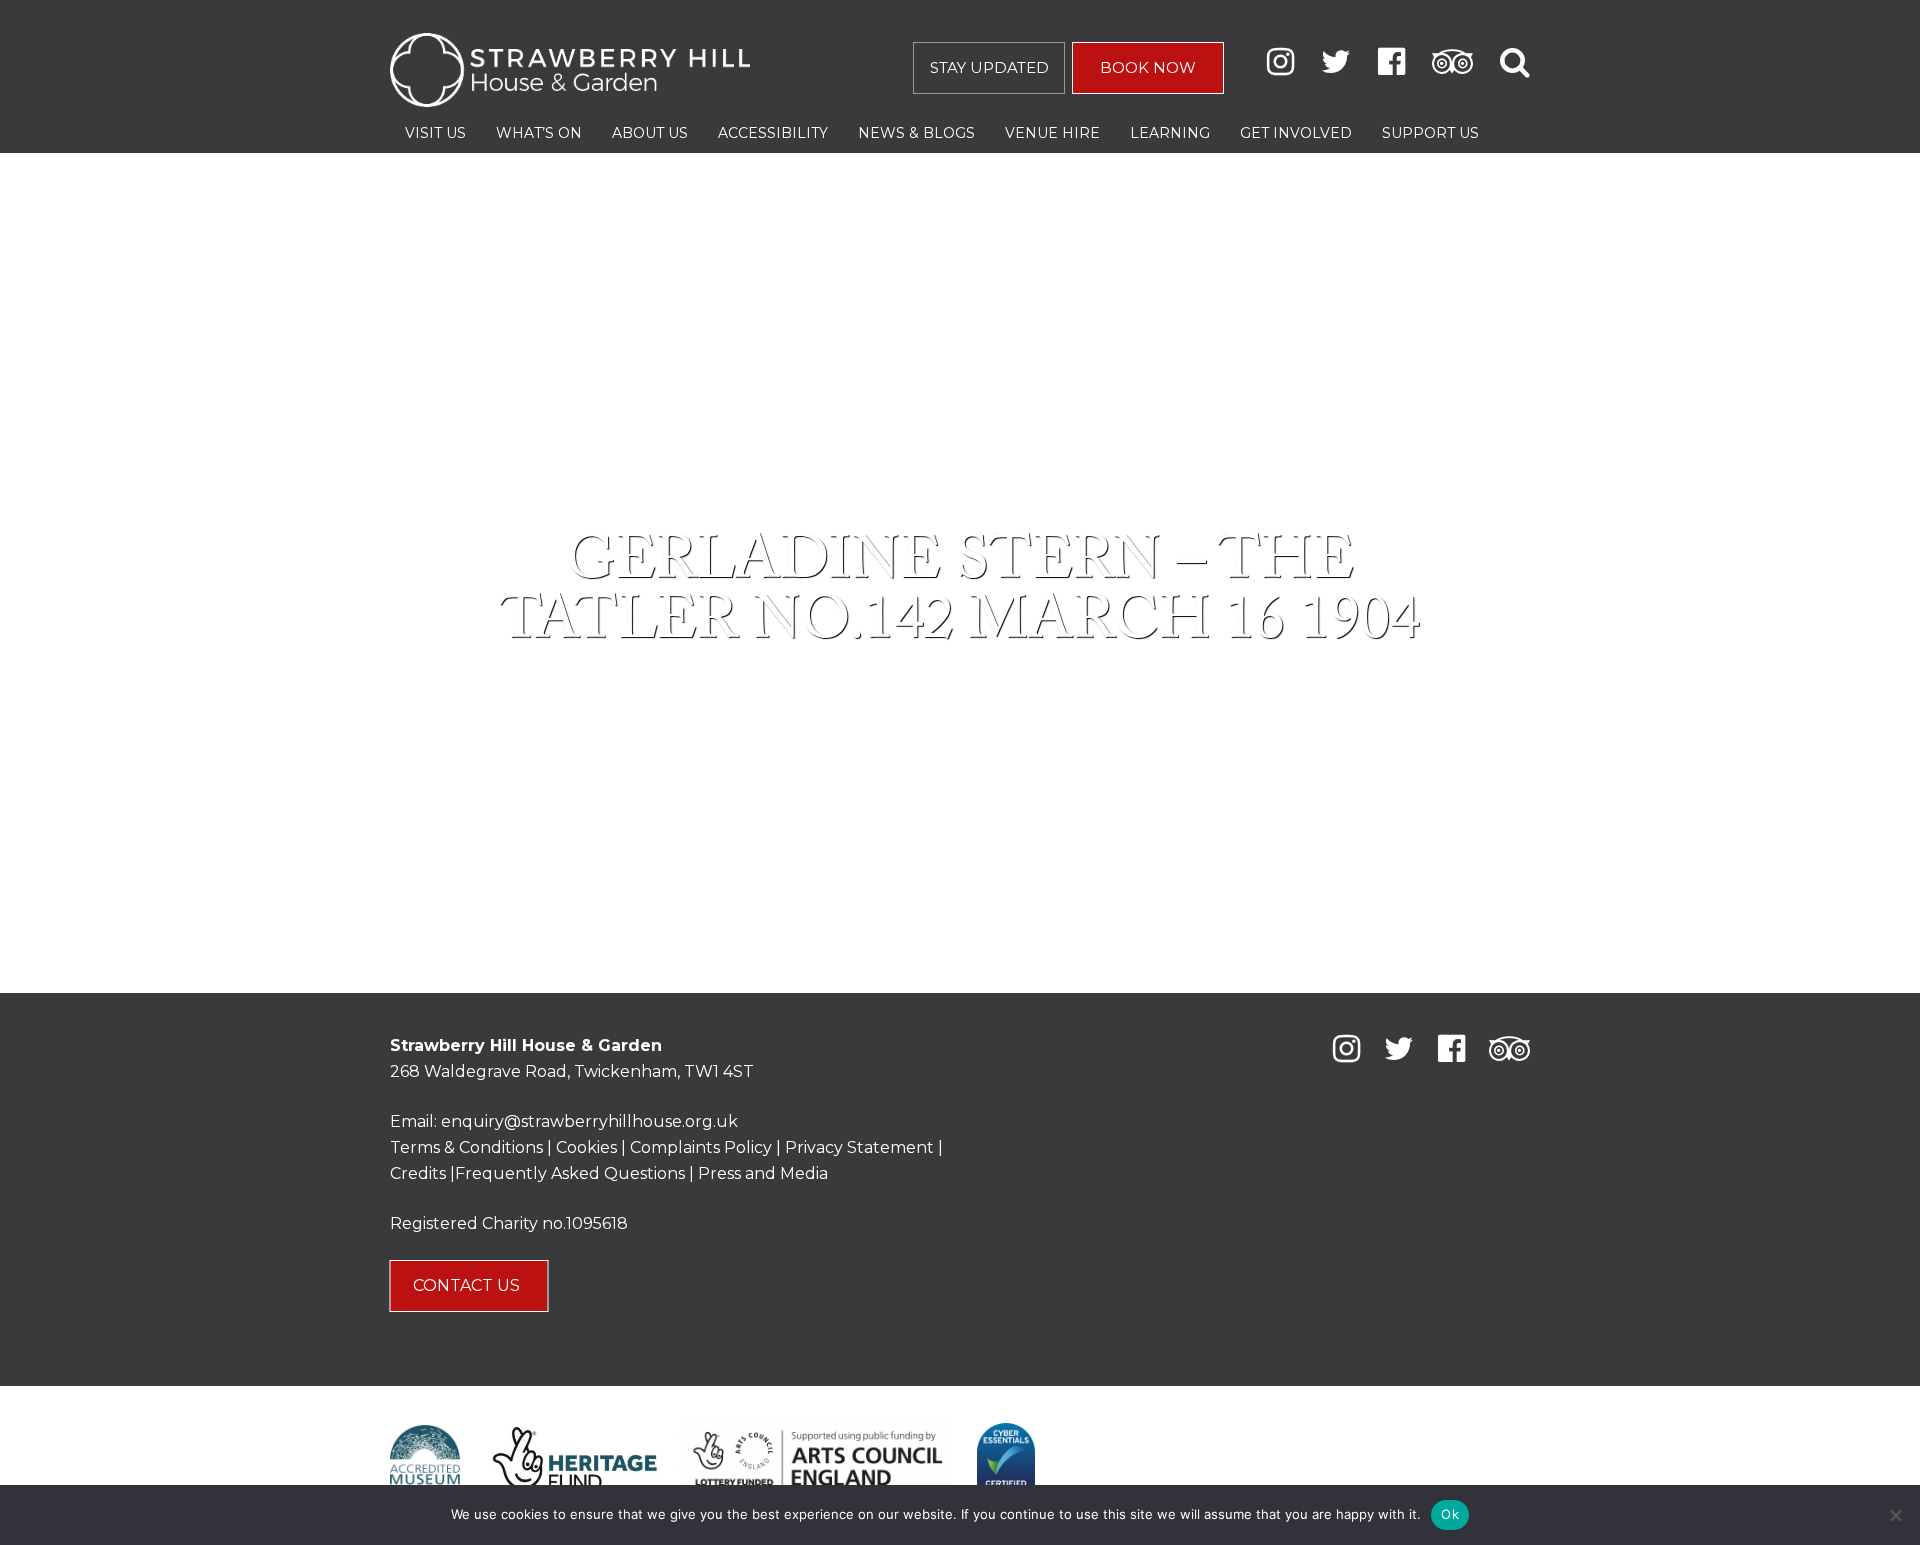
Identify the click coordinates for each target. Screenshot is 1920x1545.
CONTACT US (468, 1285)
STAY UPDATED (989, 67)
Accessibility (773, 133)
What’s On (539, 133)
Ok (1450, 1514)
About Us (650, 133)
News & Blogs (916, 133)
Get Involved (1296, 133)
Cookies (588, 1147)
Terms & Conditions (466, 1147)
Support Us (1430, 133)
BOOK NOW (1148, 67)
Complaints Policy (701, 1147)
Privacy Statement (859, 1147)
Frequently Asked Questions (570, 1173)
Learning (1170, 133)
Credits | (422, 1173)
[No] (1895, 1515)
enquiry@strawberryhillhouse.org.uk (589, 1121)
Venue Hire (1052, 133)
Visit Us (435, 133)
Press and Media (763, 1173)
